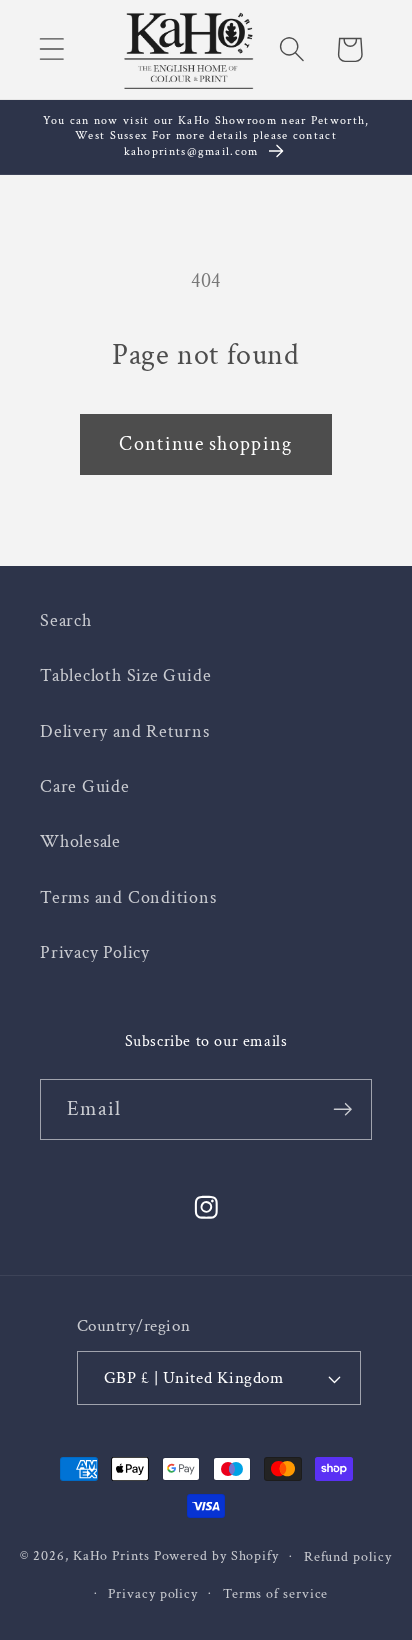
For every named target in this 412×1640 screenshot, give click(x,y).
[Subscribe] (342, 1109)
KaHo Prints (111, 1555)
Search (66, 620)
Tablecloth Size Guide (125, 675)
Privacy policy (153, 1593)
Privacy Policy (95, 952)
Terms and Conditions (128, 897)
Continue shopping (205, 444)
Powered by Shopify (216, 1555)
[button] (51, 49)
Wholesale (80, 841)
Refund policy (348, 1556)
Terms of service (276, 1593)
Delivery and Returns (125, 731)
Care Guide (85, 786)
